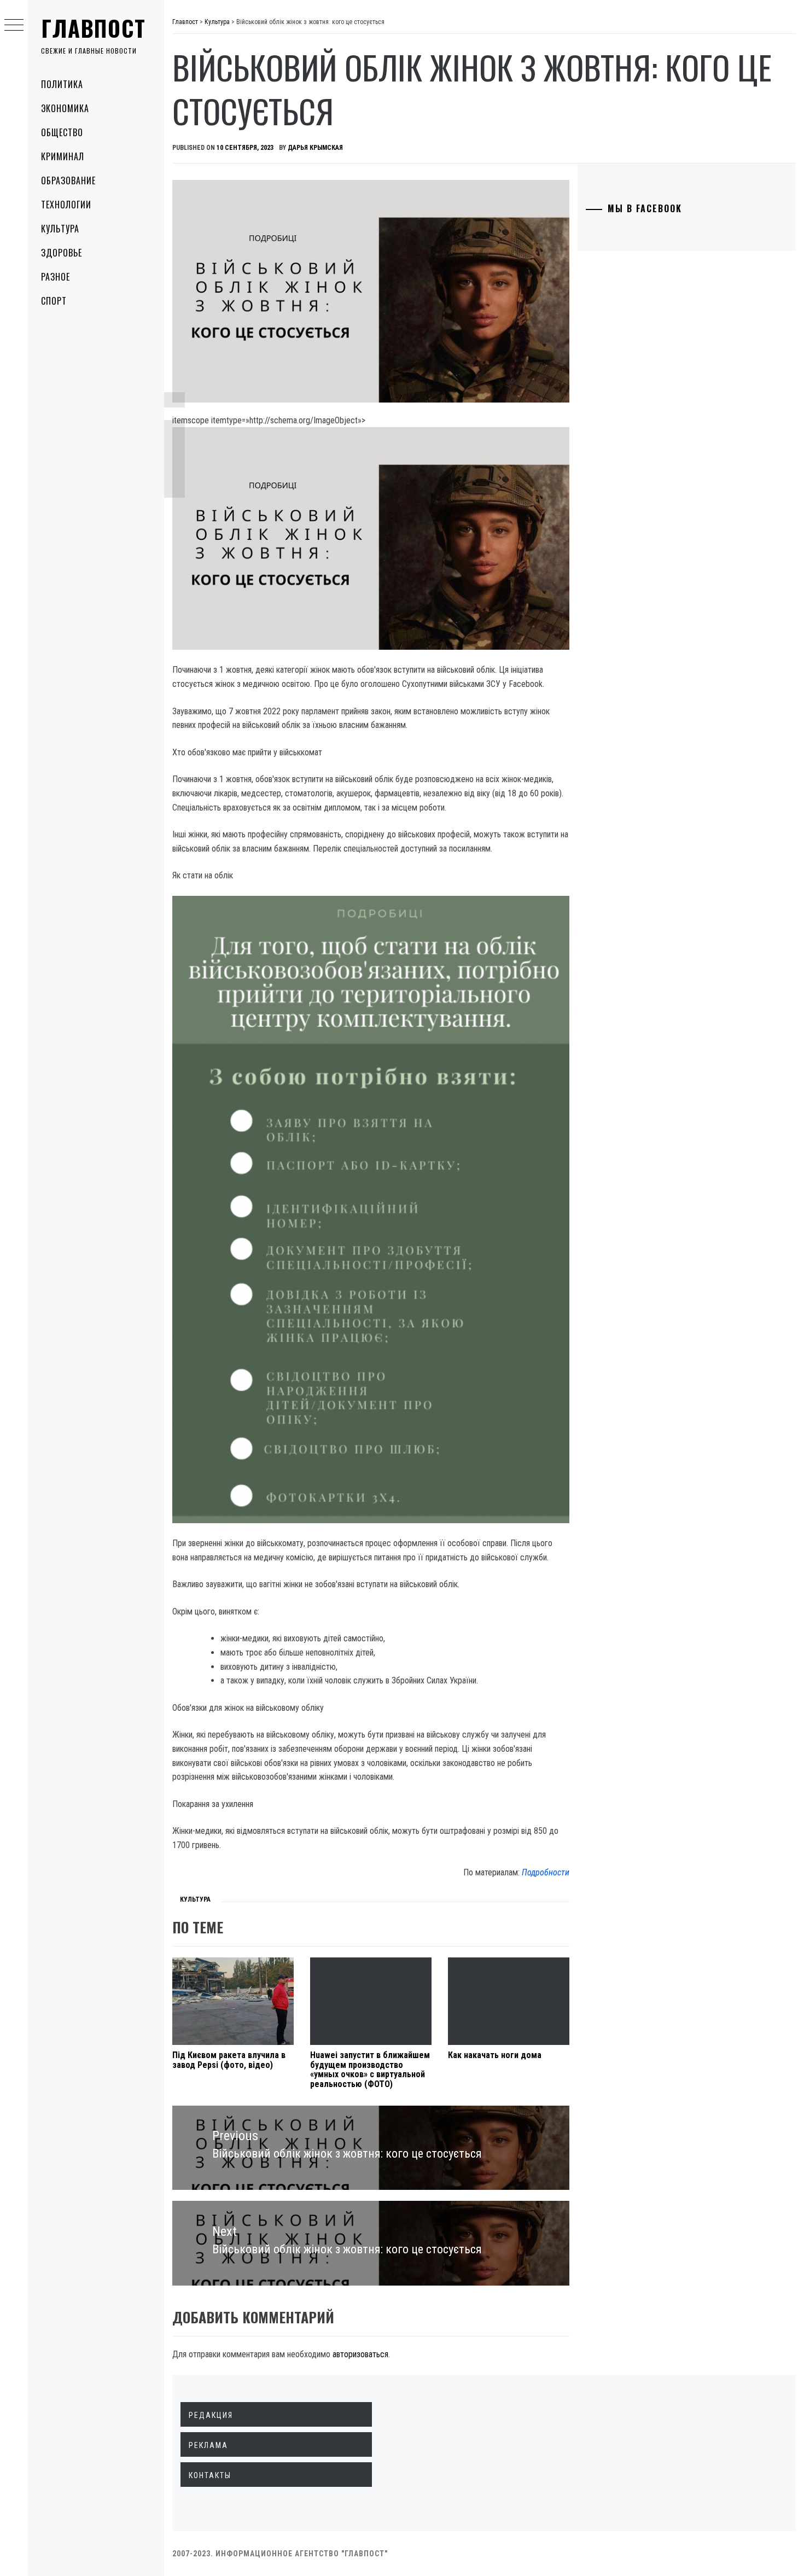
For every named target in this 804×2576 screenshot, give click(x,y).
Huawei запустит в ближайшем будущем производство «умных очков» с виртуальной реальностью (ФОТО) (370, 2070)
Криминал (63, 156)
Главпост (94, 28)
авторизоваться (360, 2354)
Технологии (66, 205)
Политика (62, 84)
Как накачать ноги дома (495, 2055)
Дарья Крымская (315, 148)
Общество (62, 132)
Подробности (546, 1872)
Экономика (65, 108)
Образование (68, 180)
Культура (60, 229)
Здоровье (62, 253)
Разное (56, 277)
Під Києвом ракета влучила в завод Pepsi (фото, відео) (229, 2060)
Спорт (54, 301)
